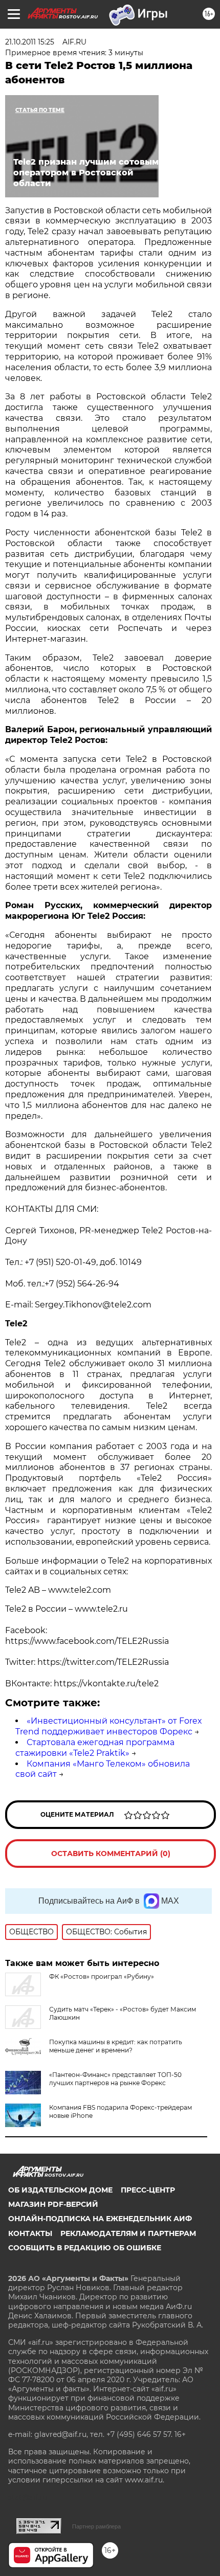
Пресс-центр (148, 2190)
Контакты (30, 2233)
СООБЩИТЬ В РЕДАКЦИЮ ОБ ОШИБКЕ (85, 2248)
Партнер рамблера (96, 2526)
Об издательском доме (60, 2190)
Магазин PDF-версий (53, 2204)
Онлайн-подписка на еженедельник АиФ (100, 2219)
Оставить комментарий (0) (111, 1854)
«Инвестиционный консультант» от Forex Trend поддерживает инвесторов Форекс (109, 1726)
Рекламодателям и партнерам (128, 2233)
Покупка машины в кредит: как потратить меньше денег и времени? (116, 2046)
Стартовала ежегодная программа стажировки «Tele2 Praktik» (95, 1748)
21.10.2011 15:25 (30, 42)
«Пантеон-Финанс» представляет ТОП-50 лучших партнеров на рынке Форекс (115, 2079)
